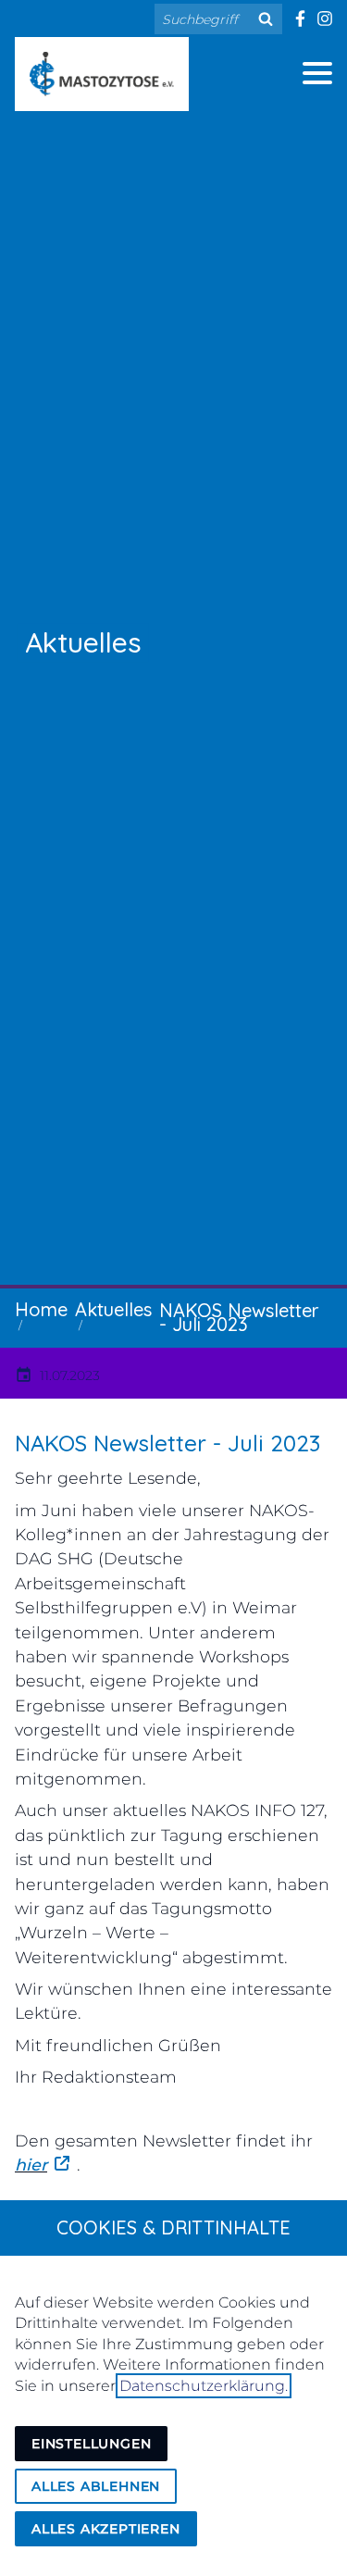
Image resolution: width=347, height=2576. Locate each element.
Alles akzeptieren (106, 2529)
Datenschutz (100, 689)
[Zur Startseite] (102, 74)
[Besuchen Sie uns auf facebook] (299, 19)
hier (31, 2165)
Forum (60, 800)
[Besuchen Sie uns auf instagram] (324, 19)
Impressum (90, 744)
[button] (317, 73)
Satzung (70, 633)
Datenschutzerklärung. (204, 2386)
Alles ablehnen (96, 2486)
